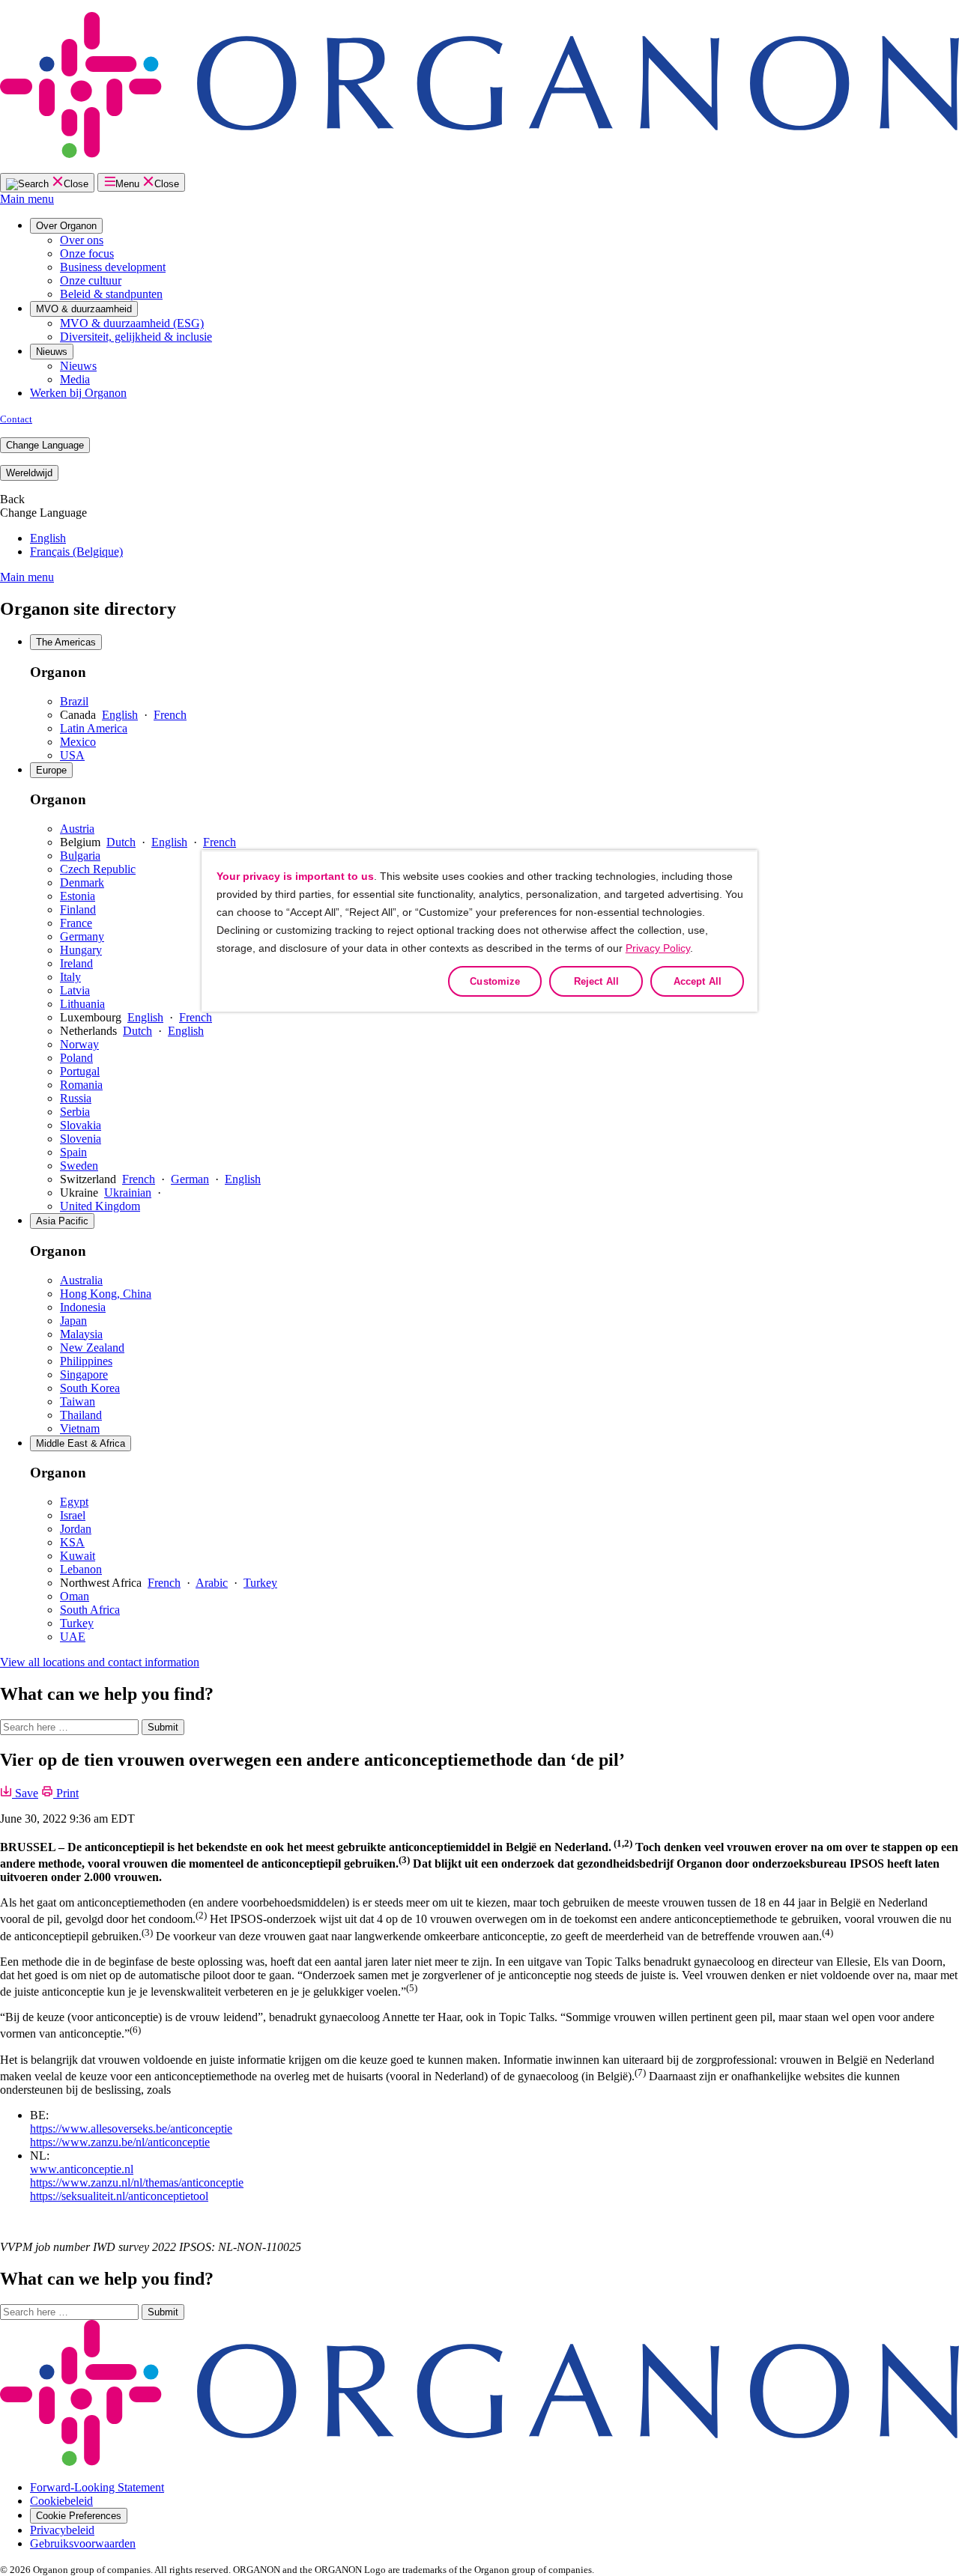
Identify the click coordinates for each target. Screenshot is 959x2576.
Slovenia (81, 1139)
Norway (79, 1044)
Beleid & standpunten (111, 294)
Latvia (75, 990)
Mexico (78, 742)
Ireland (76, 963)
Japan (73, 1321)
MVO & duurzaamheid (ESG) (132, 323)
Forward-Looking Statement (97, 2487)
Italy (70, 977)
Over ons (82, 240)
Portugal (80, 1071)
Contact (16, 419)
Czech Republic (98, 869)
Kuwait (78, 1556)
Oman (75, 1596)
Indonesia (83, 1307)
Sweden (79, 1166)
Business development (113, 267)
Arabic (212, 1583)
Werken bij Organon (78, 393)
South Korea (90, 1388)
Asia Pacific (62, 1221)
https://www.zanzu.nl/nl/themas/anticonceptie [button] (137, 2182)
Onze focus (87, 253)
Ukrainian (128, 1193)
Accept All (698, 981)
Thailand (81, 1415)
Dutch (121, 842)
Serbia (75, 1112)
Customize (495, 981)
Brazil (74, 701)
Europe (51, 770)
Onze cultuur (91, 280)
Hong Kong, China (106, 1294)
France (76, 923)
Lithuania (82, 1004)
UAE (73, 1637)
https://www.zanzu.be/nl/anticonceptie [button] (120, 2142)
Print (66, 1793)
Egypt (74, 1502)
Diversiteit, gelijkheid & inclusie (136, 337)
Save (25, 1793)
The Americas (66, 642)
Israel (73, 1515)
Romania (81, 1085)
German (190, 1179)
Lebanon (81, 1569)
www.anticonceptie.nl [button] (82, 2169)
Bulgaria (80, 856)
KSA (72, 1542)
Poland (76, 1058)
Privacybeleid (62, 2530)
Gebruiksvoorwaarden (83, 2543)
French (170, 715)
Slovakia (81, 1125)
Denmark (82, 883)
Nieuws (52, 352)
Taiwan (78, 1401)
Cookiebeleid (61, 2501)
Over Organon (66, 226)
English (48, 538)
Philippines (86, 1361)
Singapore (84, 1374)
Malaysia (81, 1334)
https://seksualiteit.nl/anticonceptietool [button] (119, 2196)
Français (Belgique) (76, 552)
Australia (81, 1280)
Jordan (76, 1529)
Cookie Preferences (79, 2516)
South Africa (90, 1610)
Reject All (596, 981)
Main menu (27, 199)
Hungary (81, 950)
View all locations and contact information (100, 1662)
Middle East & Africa (81, 1443)
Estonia (78, 896)
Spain (73, 1152)
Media (75, 379)
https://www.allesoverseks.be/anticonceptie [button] (131, 2129)
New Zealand (92, 1348)
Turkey (260, 1583)
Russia (76, 1098)
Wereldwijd (29, 473)
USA (72, 755)
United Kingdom (100, 1206)
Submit (163, 1727)
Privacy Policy (658, 948)
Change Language (45, 445)
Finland (78, 909)
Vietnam (80, 1428)
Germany (82, 936)
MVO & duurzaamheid (84, 309)
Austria (77, 829)
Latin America (94, 728)
